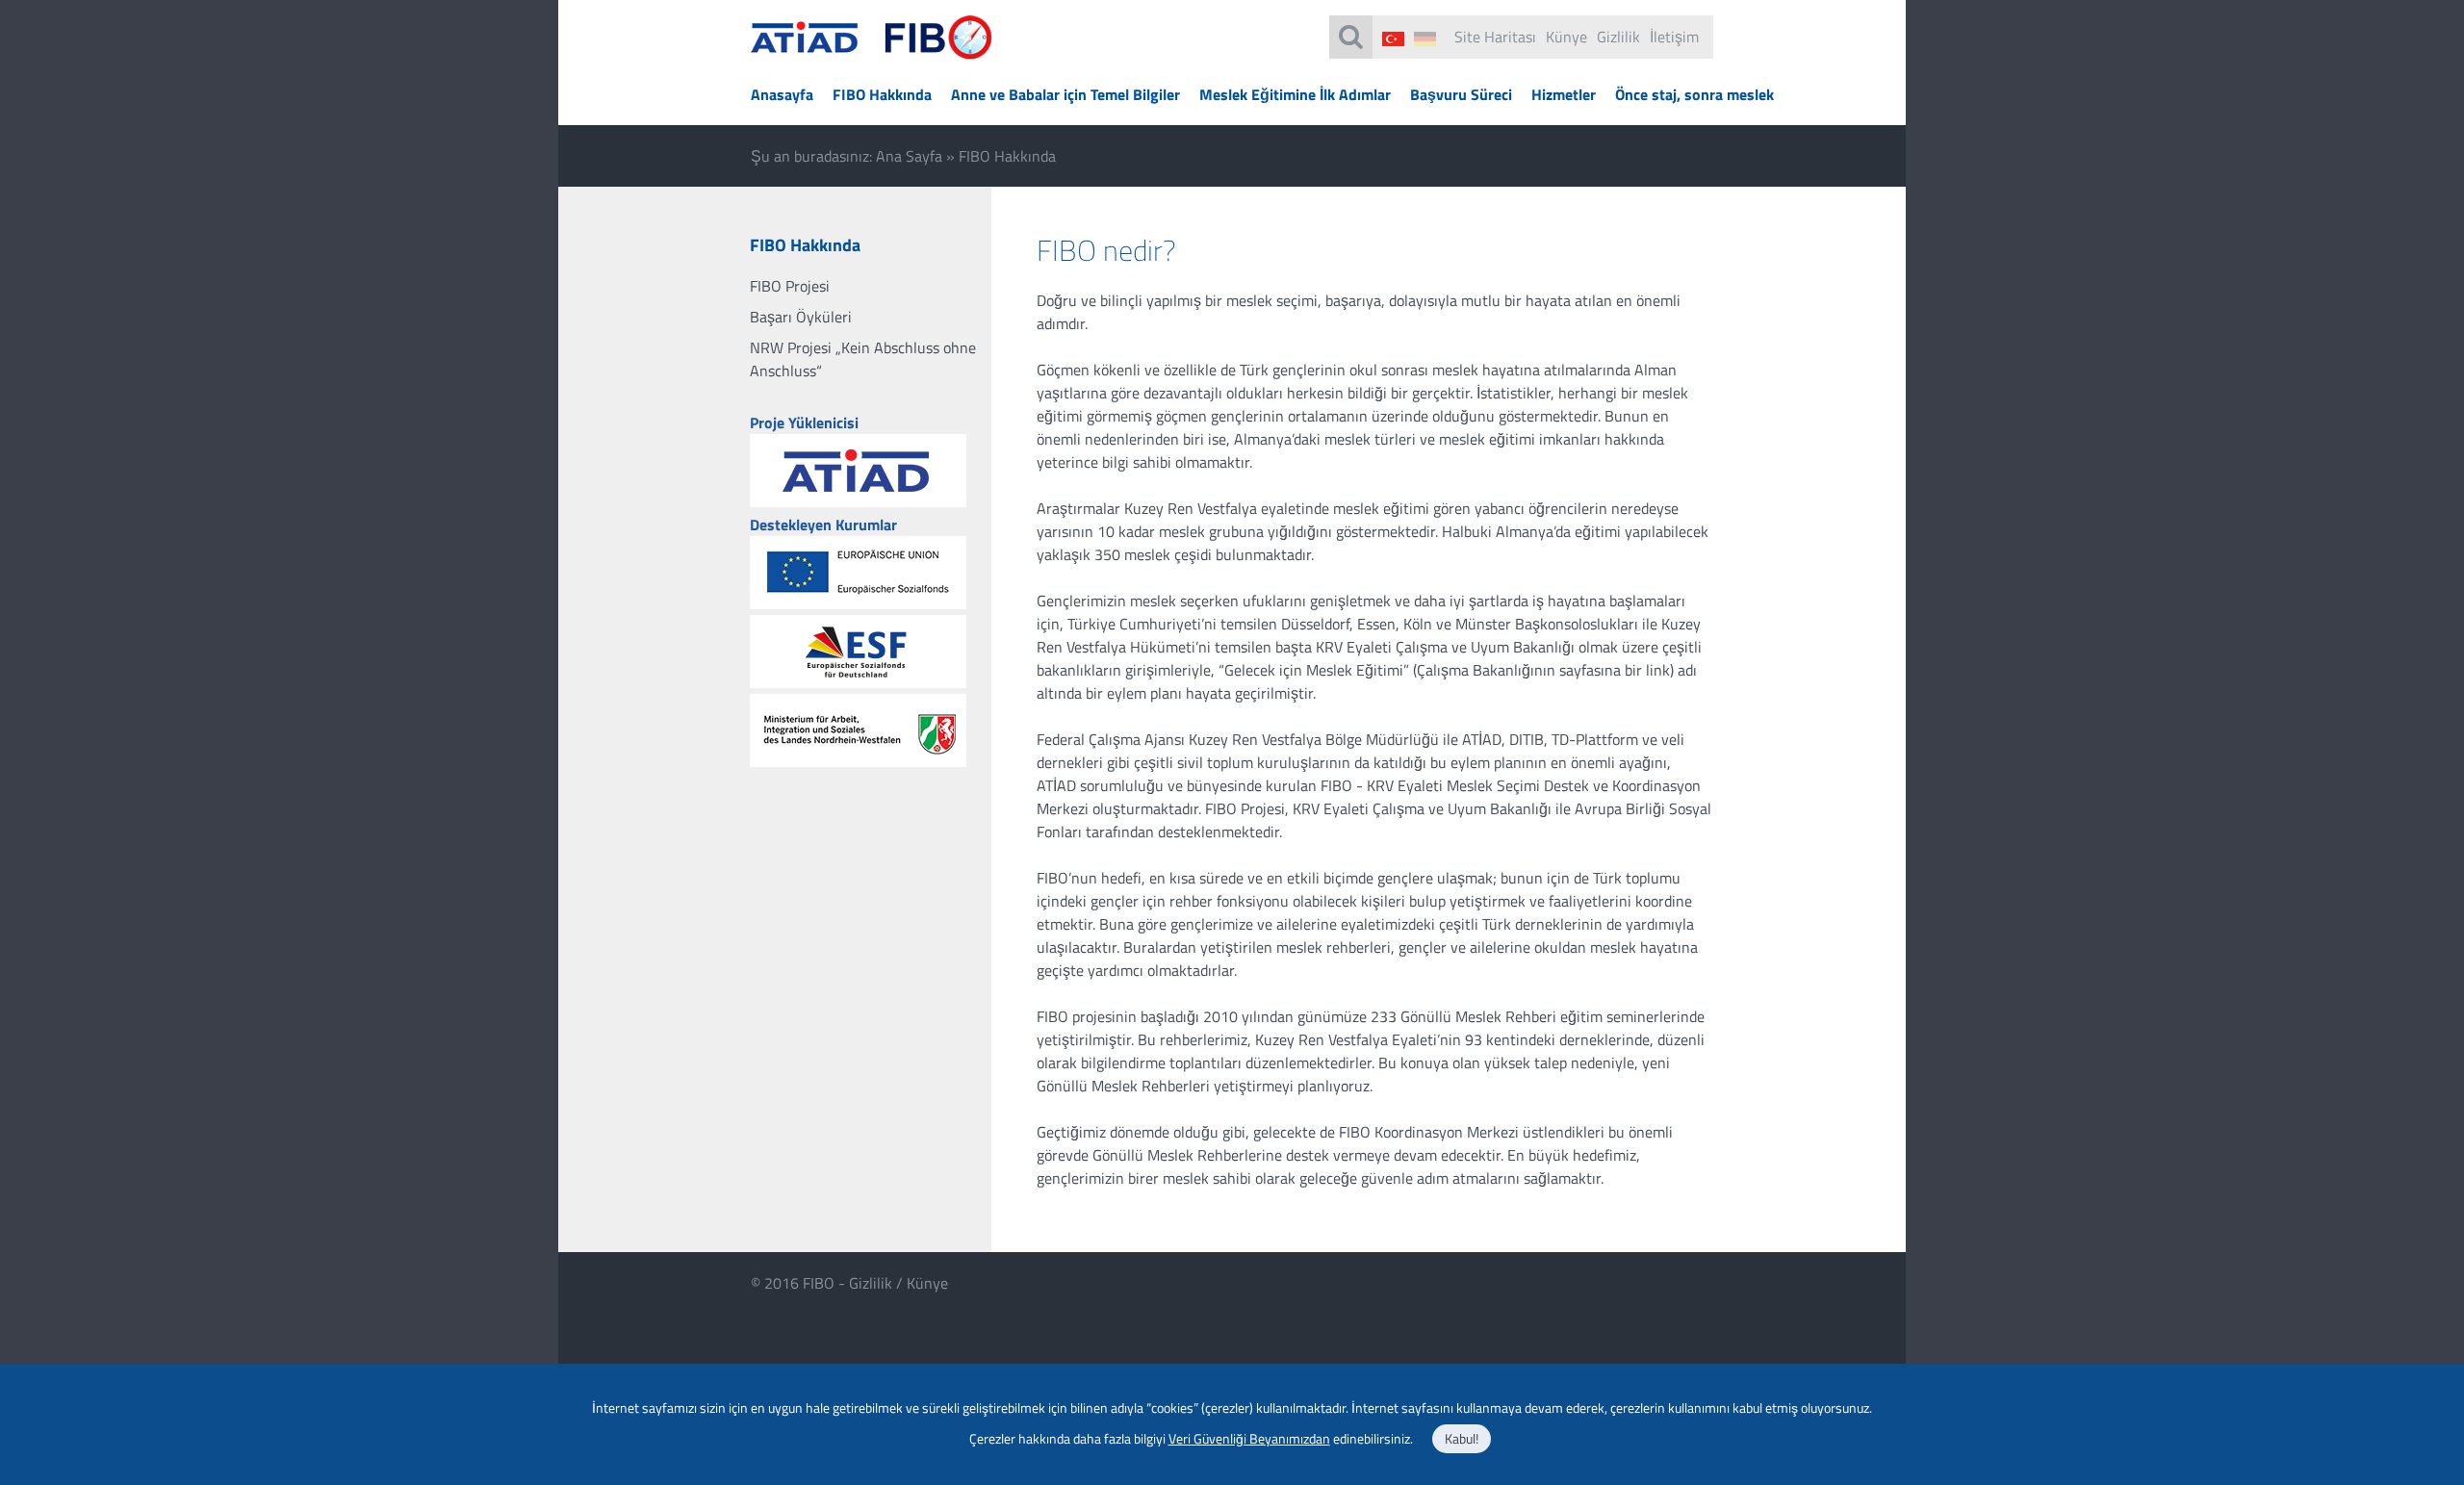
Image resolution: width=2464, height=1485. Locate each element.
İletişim (1674, 37)
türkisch (1393, 39)
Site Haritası (1495, 37)
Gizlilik (1618, 37)
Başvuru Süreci (1461, 94)
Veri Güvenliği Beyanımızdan (1249, 1438)
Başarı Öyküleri (801, 317)
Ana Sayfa (909, 156)
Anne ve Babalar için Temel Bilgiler (1065, 94)
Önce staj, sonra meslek (1694, 94)
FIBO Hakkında (882, 94)
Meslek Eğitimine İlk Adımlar (1295, 94)
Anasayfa (782, 94)
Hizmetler (1564, 94)
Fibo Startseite (872, 49)
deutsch (1425, 39)
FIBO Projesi (790, 286)
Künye (1566, 37)
